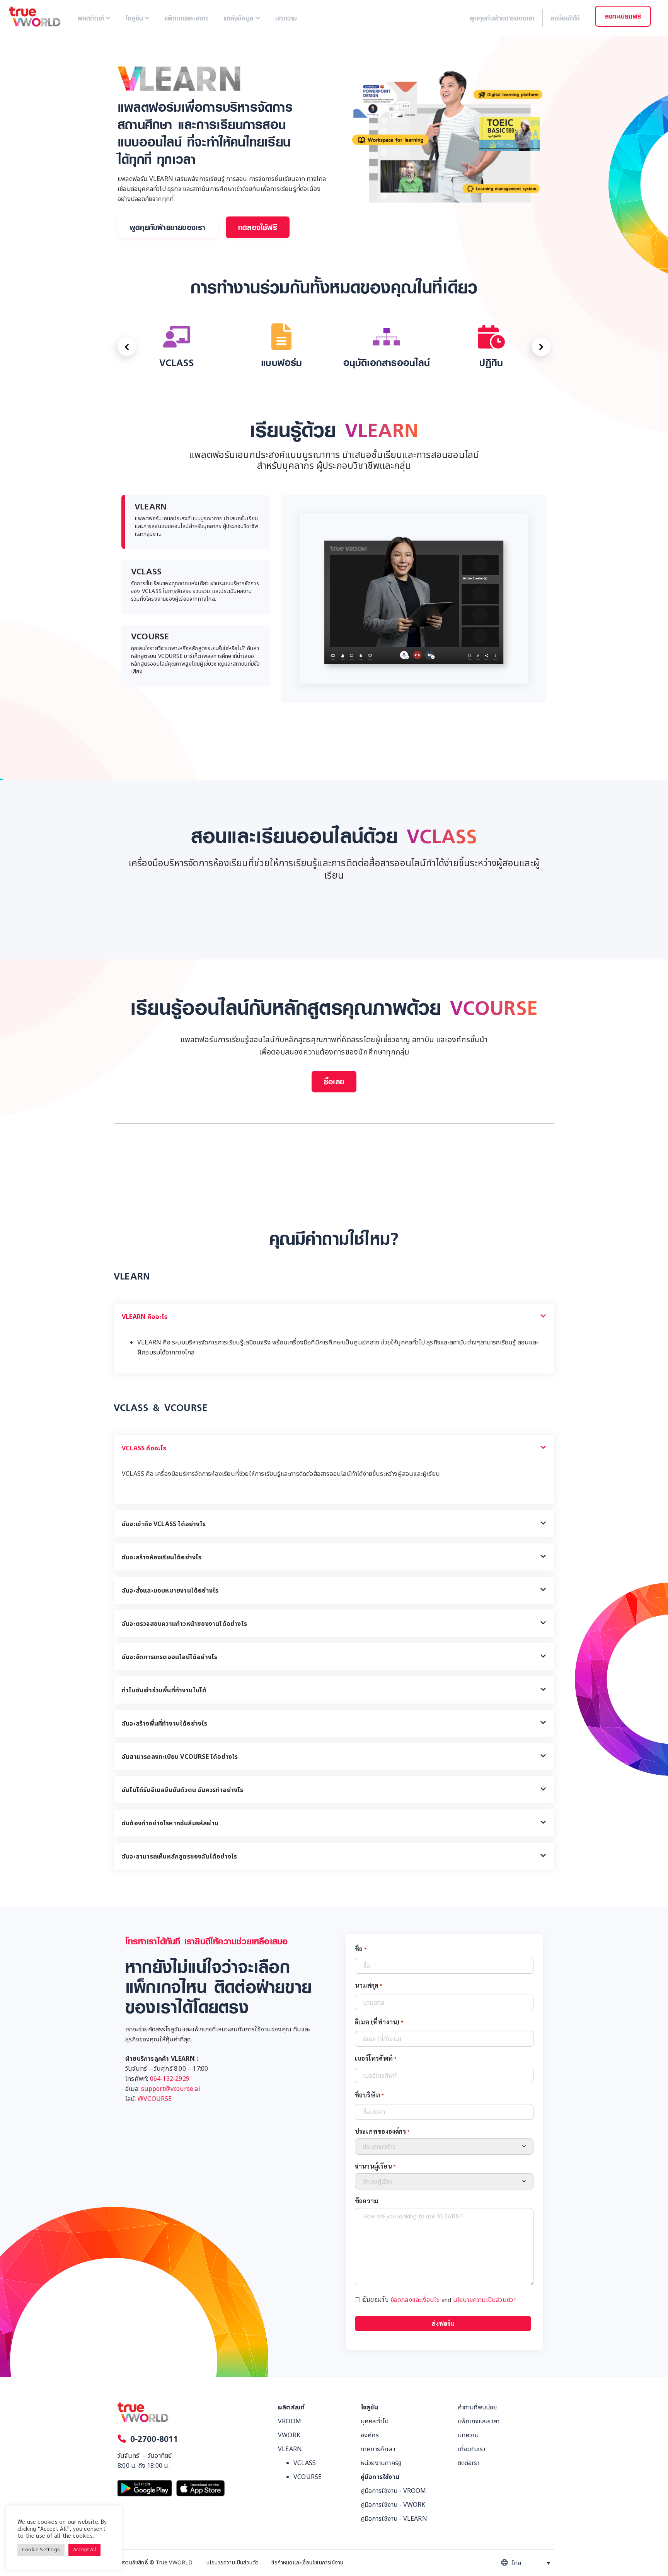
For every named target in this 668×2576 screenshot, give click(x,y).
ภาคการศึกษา (378, 2449)
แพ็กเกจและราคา (479, 2421)
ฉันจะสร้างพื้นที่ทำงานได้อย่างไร (165, 1724)
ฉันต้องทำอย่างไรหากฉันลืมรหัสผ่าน (170, 1823)
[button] (168, 227)
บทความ (468, 2435)
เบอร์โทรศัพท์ (376, 2058)
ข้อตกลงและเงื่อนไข (415, 2300)
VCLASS (305, 2463)
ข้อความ (366, 2201)
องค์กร (370, 2435)
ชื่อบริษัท (370, 2095)
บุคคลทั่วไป (375, 2421)
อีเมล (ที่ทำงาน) (379, 2022)
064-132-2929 (170, 2079)
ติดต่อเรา (469, 2463)
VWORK (289, 2435)
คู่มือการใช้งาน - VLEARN (394, 2519)
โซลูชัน (369, 2407)
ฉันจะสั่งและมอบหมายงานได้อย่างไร (170, 1591)
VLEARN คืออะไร (145, 1317)
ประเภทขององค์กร (382, 2131)
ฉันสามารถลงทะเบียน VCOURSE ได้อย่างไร (180, 1757)
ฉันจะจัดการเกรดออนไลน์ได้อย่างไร (170, 1657)
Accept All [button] (84, 2550)
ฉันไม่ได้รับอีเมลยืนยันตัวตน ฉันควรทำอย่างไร (183, 1790)
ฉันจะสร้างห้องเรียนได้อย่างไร (162, 1557)
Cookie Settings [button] (41, 2550)
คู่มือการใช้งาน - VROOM (394, 2491)
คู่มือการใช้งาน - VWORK (393, 2505)
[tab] (196, 599)
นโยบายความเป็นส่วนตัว (483, 2300)
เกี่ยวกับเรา (472, 2449)
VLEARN (290, 2449)
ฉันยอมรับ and (439, 2300)
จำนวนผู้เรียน (375, 2166)
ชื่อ (361, 1949)
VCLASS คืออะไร (144, 1448)
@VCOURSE (155, 2099)
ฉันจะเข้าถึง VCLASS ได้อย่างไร (164, 1524)
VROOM (290, 2421)
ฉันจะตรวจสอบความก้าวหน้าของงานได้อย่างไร (184, 1624)
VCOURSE (308, 2477)
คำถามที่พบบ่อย (477, 2407)
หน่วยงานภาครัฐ (381, 2463)
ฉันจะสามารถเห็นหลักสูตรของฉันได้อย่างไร (179, 1857)
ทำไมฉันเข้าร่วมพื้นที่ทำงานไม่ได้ (164, 1690)
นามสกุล (369, 1985)
